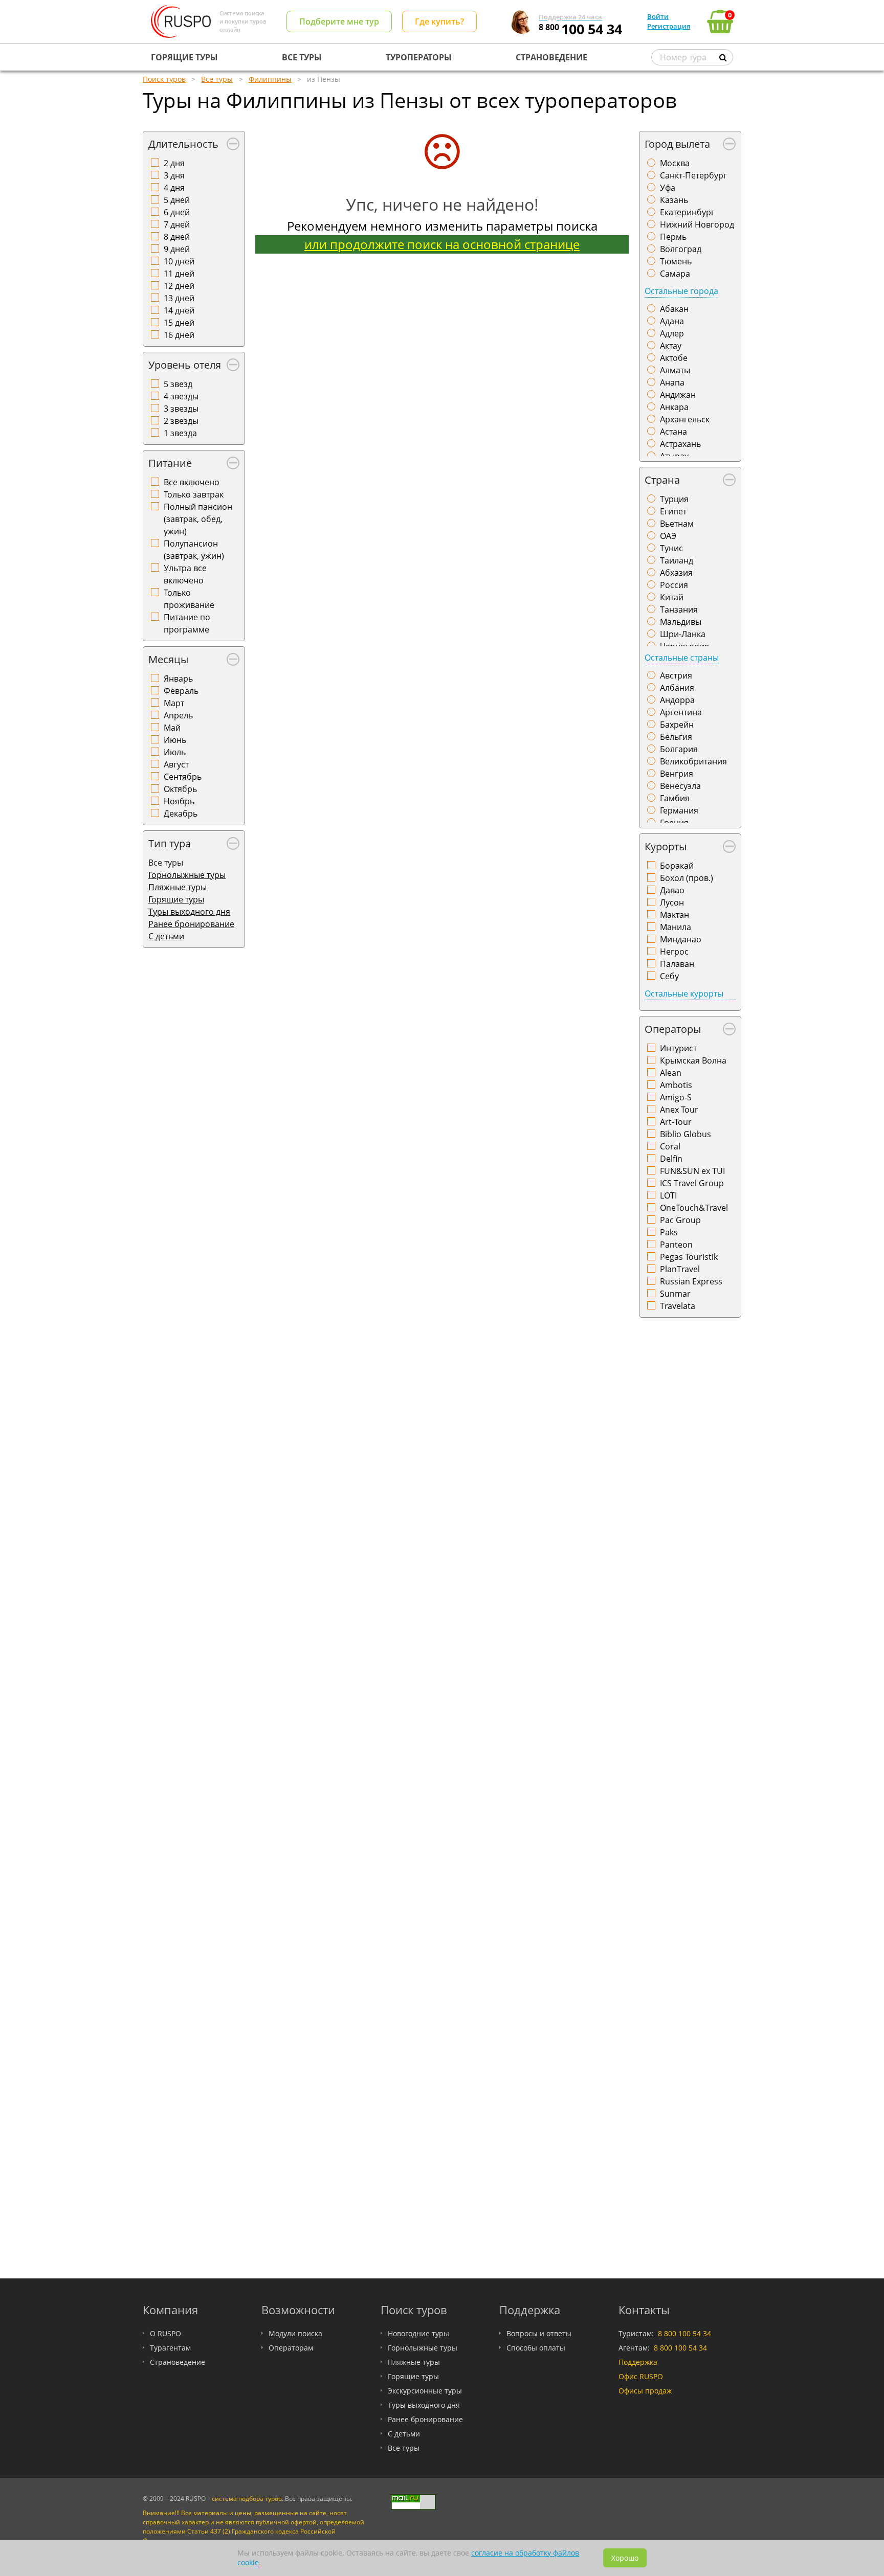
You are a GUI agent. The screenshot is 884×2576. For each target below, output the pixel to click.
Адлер (672, 333)
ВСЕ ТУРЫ (302, 57)
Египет (673, 511)
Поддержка (638, 2362)
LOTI (668, 1195)
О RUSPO (165, 2333)
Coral (670, 1146)
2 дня (174, 163)
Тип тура (170, 843)
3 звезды (181, 409)
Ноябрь (179, 801)
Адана (672, 321)
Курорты (666, 846)
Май (172, 728)
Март (174, 703)
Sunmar (675, 1294)
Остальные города (681, 291)
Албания (677, 688)
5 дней (177, 200)
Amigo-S (676, 1097)
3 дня (174, 175)
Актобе (674, 358)
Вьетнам (677, 524)
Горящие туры (176, 899)
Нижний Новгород (697, 224)
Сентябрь (183, 777)
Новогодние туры (418, 2333)
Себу (669, 976)
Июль (175, 752)
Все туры (404, 2448)
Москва (675, 163)
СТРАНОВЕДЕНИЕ (551, 57)
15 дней (179, 323)
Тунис (671, 548)
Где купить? (439, 21)
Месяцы (168, 659)
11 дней (179, 274)
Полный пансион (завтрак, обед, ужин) (198, 519)
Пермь (673, 237)
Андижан (678, 395)
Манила (676, 927)
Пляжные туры (178, 887)
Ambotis (676, 1085)
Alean (671, 1073)
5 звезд (178, 384)
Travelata (678, 1306)
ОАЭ (668, 536)
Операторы (673, 1029)
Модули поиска (295, 2333)
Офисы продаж (645, 2391)
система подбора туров (247, 2499)
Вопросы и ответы (539, 2333)
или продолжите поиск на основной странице (442, 244)
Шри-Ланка (683, 634)
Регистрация (669, 26)
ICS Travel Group (692, 1183)
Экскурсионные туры (425, 2391)
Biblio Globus (686, 1134)
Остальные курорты (684, 993)
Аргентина (681, 712)
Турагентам (170, 2348)
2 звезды (181, 421)
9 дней (177, 249)
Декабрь (181, 814)
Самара (675, 274)
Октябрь (180, 789)
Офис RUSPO (641, 2376)
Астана (673, 432)
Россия (674, 585)
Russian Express (691, 1281)
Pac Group (680, 1220)
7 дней (177, 224)
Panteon (676, 1245)
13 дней (179, 298)
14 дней (179, 310)
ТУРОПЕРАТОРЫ (419, 57)
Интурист (678, 1048)
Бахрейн (677, 725)
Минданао (681, 939)
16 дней (179, 335)
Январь (178, 679)
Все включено (192, 482)
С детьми (166, 936)
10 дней (179, 261)
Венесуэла (680, 786)
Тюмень (676, 261)
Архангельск (685, 419)
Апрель (178, 715)
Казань (674, 200)
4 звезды (181, 396)
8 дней (177, 237)
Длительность (183, 144)
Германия (679, 810)
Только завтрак (194, 494)
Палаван (677, 964)
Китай (672, 597)
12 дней (179, 286)
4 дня (174, 188)
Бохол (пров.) (687, 878)
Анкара (674, 407)
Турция (674, 499)
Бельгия (676, 737)
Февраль (181, 691)
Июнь (175, 740)
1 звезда (180, 433)
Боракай (677, 866)
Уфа (668, 188)
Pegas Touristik (689, 1257)
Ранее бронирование (191, 924)
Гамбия (675, 798)
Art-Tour (676, 1122)
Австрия (676, 675)
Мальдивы (681, 622)
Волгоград (681, 249)
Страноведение (178, 2362)
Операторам (291, 2348)
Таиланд (677, 560)
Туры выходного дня (189, 912)
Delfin (671, 1159)
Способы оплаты (536, 2348)
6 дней (177, 212)
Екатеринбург (687, 212)
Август (176, 764)
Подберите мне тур (339, 21)
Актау (671, 346)
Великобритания (693, 761)
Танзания (679, 609)
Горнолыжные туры (187, 875)
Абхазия (676, 573)
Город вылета (677, 144)
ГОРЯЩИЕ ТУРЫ (184, 57)
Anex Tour (679, 1110)
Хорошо (625, 2558)
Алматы (675, 370)
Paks (669, 1232)
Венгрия (677, 774)
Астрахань (680, 444)
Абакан (674, 309)
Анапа (672, 382)
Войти (658, 16)
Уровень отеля (185, 365)
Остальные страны (682, 658)
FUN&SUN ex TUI (692, 1171)
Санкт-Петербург (693, 175)
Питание (170, 463)
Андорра (677, 700)
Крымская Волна (693, 1060)
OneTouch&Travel (694, 1208)
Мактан (675, 915)
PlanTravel (680, 1269)
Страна (662, 480)
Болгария (679, 749)
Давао (672, 890)
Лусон (672, 902)
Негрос (674, 952)
